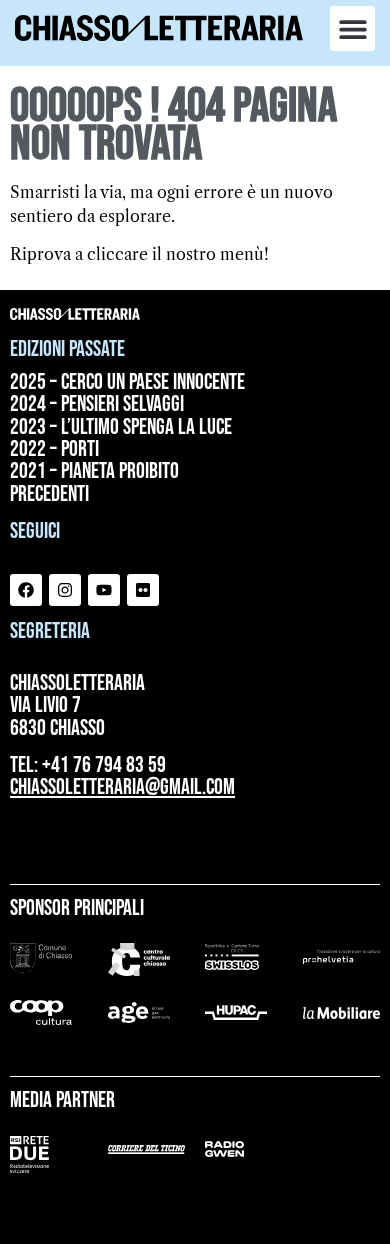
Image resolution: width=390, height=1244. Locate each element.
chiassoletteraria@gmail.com (122, 787)
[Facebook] (26, 590)
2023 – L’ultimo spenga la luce (121, 428)
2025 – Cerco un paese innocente (127, 383)
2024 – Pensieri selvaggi (97, 405)
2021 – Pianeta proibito (94, 472)
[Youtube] (104, 590)
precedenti (49, 495)
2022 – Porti (54, 450)
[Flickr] (143, 590)
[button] (352, 28)
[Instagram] (65, 590)
